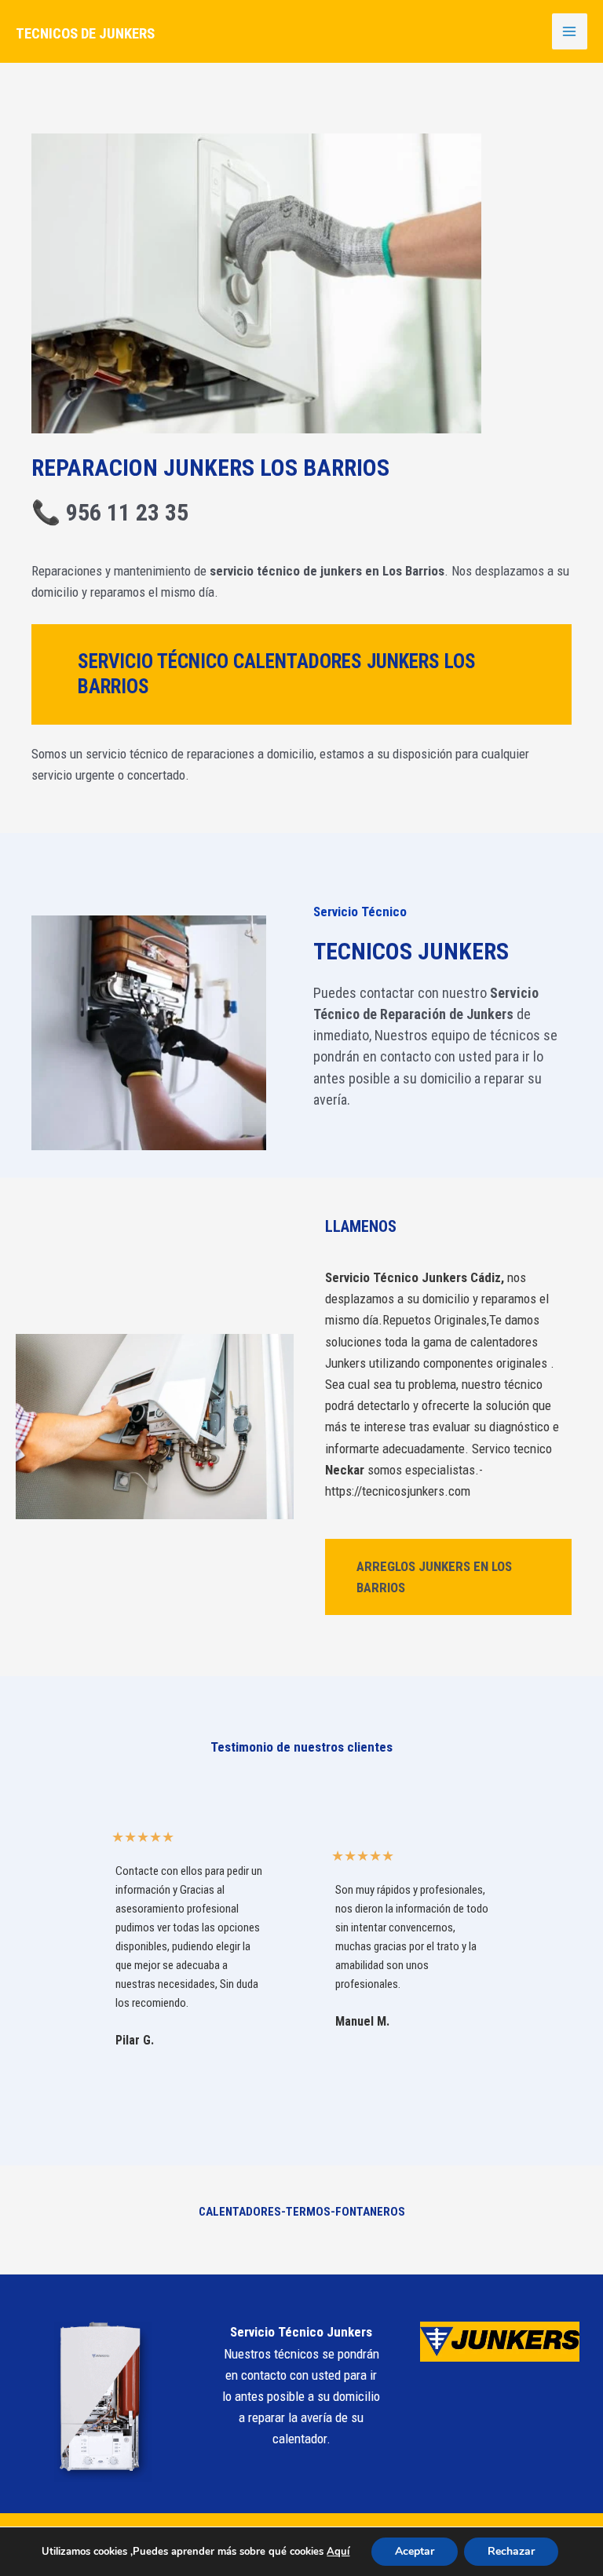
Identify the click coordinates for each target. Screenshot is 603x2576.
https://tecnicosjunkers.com (398, 1491)
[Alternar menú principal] (570, 31)
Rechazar (511, 2551)
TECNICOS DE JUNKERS (85, 34)
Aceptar (415, 2551)
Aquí (338, 2552)
